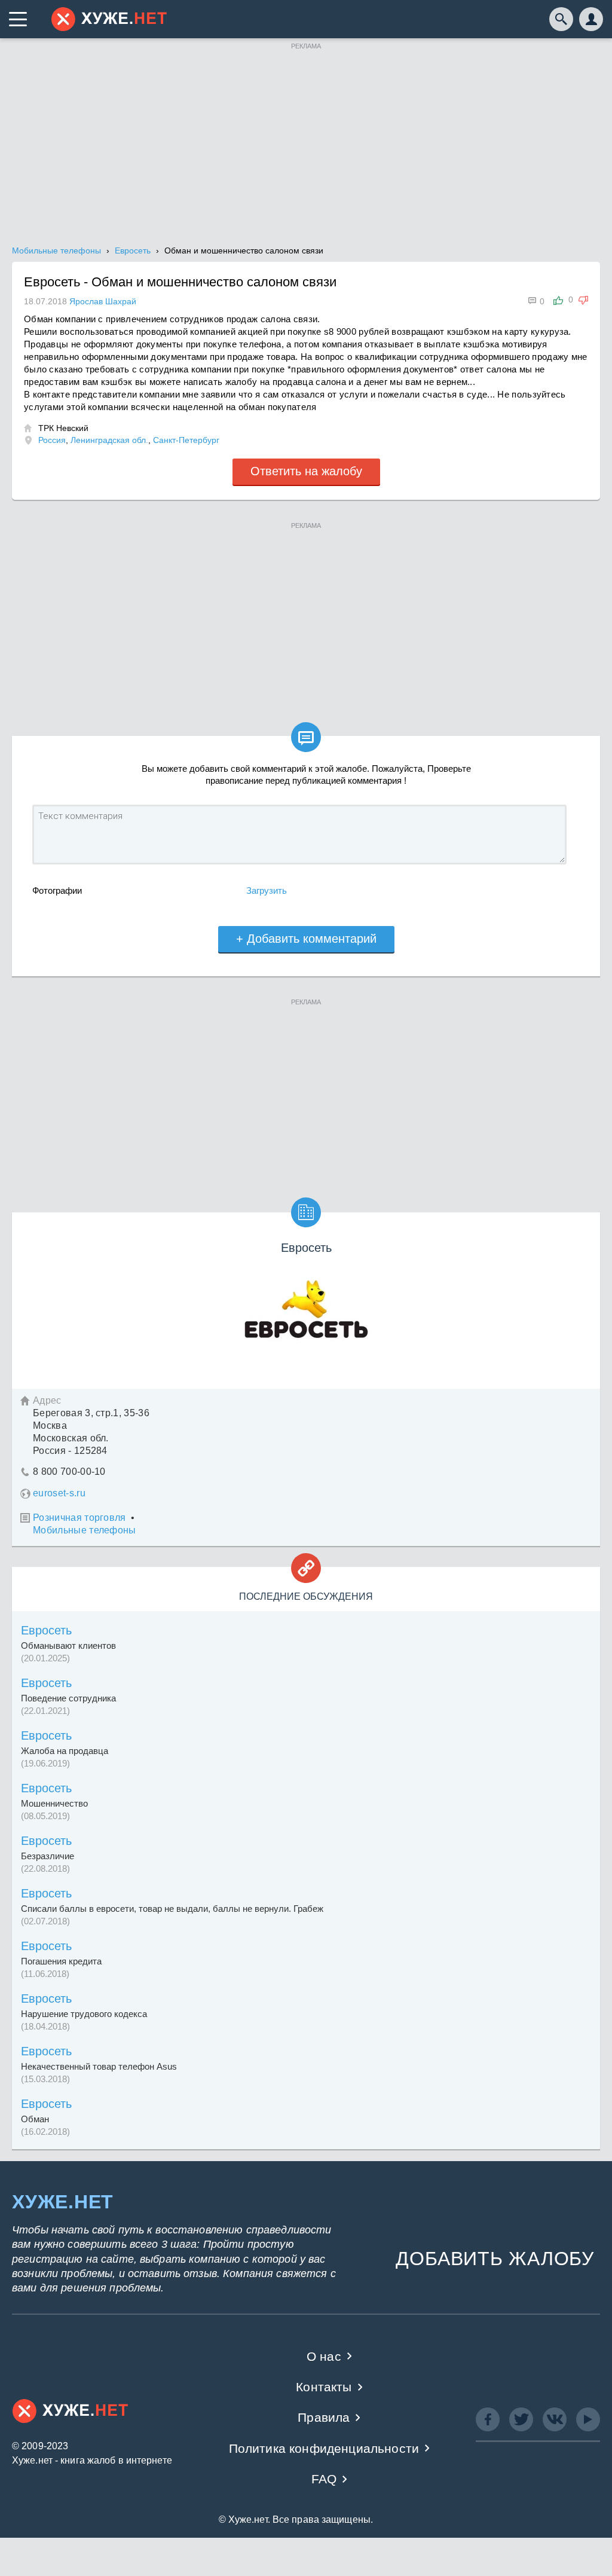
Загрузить (267, 890)
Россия (52, 440)
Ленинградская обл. (109, 440)
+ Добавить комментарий (306, 939)
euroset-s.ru (59, 1493)
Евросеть (46, 1630)
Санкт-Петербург (186, 440)
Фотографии (57, 890)
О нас (324, 2356)
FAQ (324, 2479)
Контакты (324, 2387)
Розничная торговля (79, 1518)
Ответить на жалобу (306, 471)
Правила (324, 2417)
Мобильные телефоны (85, 1530)
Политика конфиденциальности (324, 2448)
